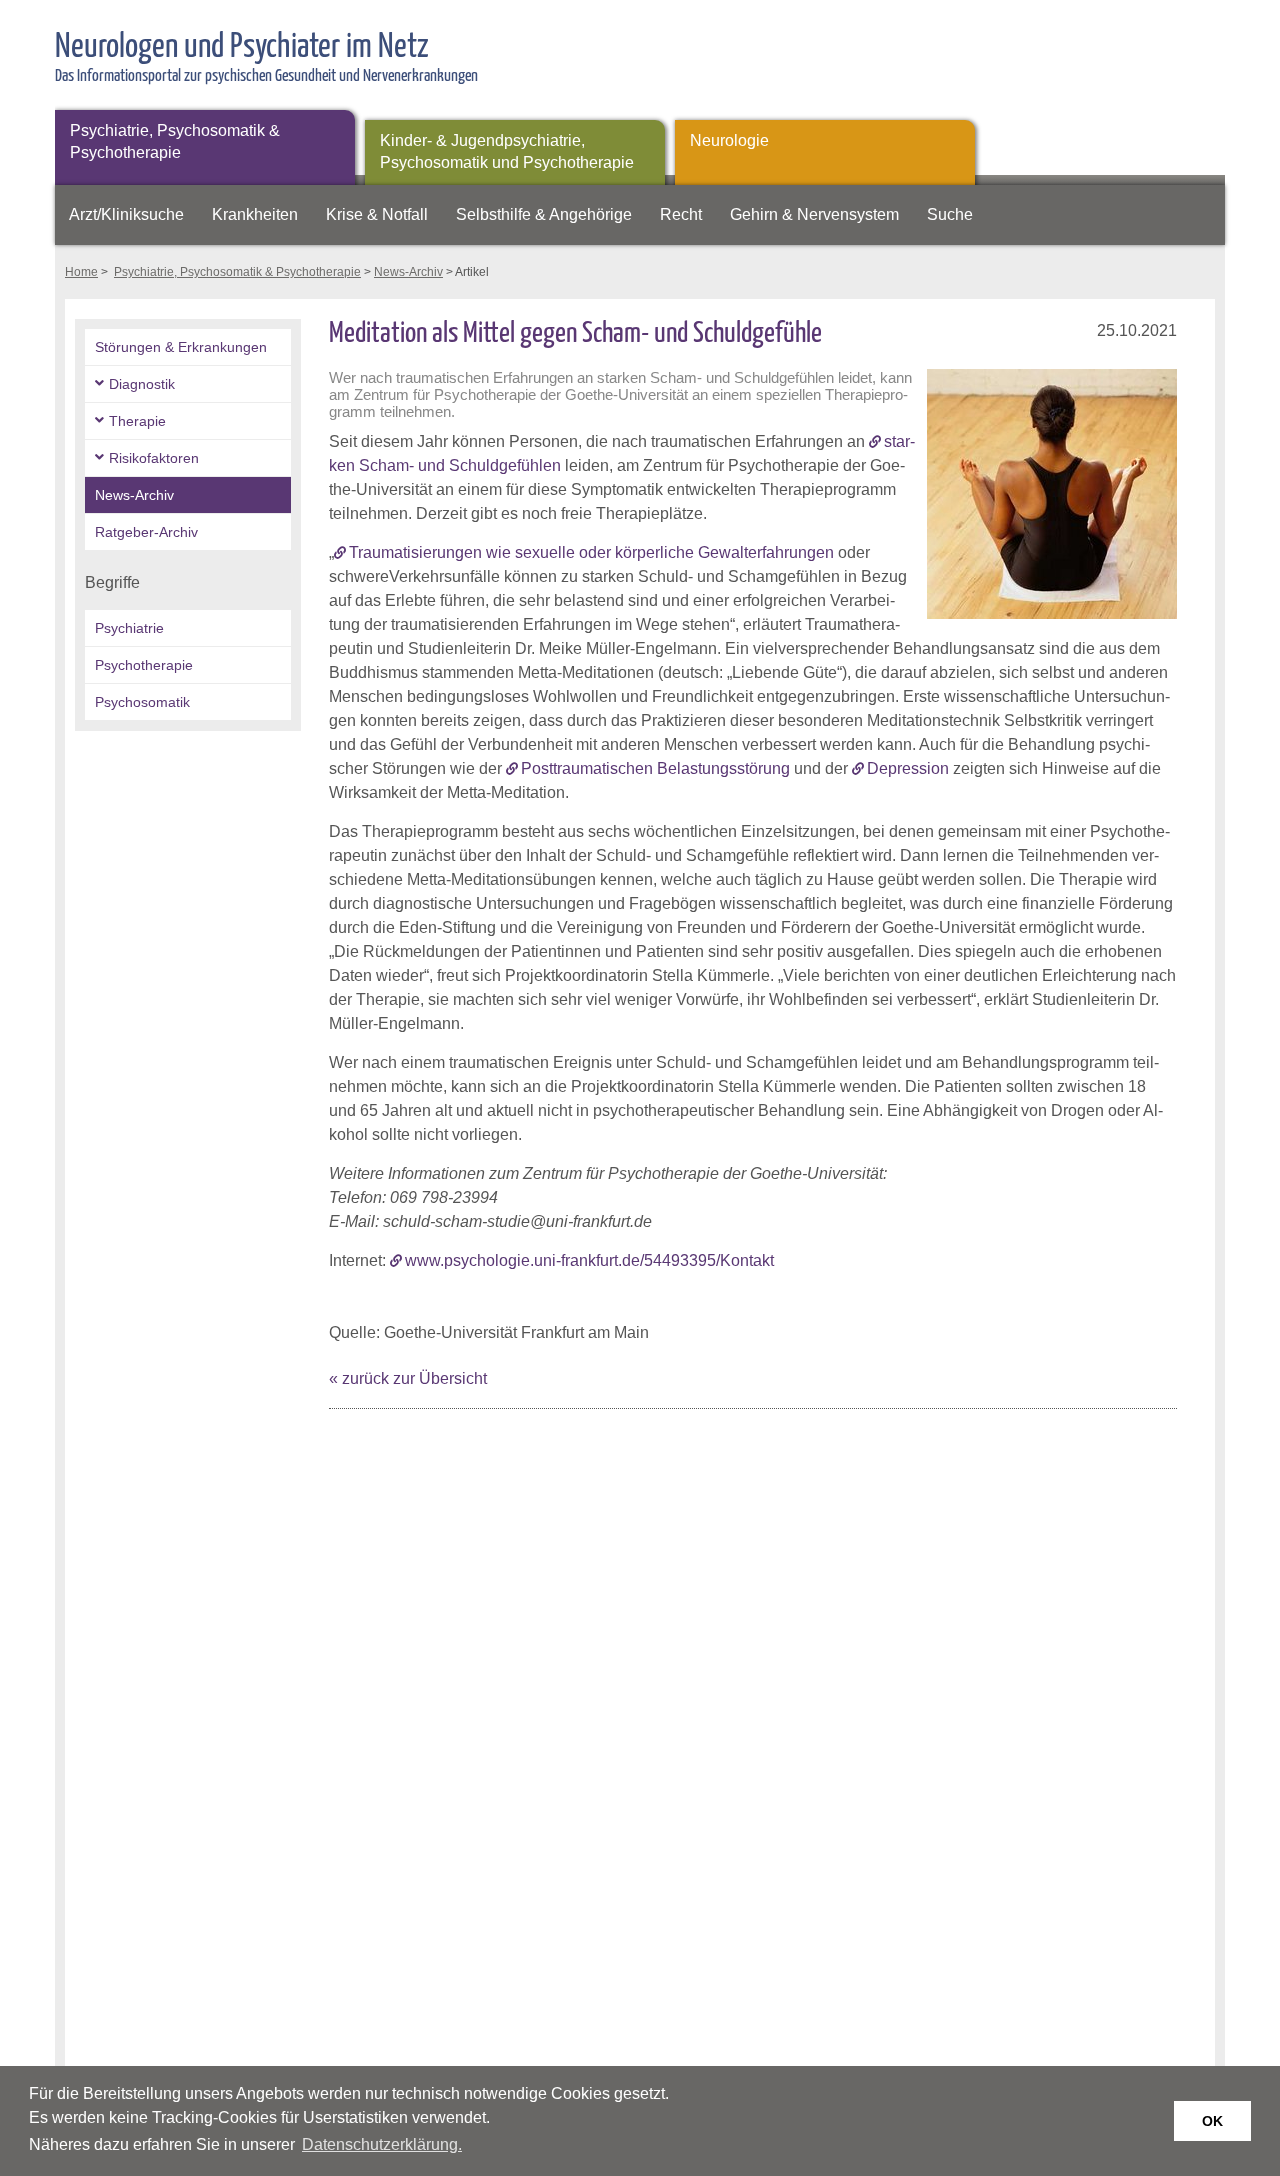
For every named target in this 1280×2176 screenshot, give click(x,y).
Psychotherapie (144, 665)
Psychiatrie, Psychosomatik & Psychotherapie (175, 141)
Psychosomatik (142, 702)
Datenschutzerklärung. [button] (382, 2144)
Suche (950, 214)
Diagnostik (142, 384)
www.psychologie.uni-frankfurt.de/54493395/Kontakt (589, 1260)
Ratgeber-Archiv (146, 532)
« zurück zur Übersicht (408, 1378)
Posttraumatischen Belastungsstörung (655, 768)
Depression (908, 768)
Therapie (137, 421)
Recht (681, 214)
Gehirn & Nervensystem (814, 214)
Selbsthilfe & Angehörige (544, 214)
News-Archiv (408, 272)
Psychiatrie (129, 628)
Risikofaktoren (154, 458)
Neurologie (729, 140)
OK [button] (1212, 2121)
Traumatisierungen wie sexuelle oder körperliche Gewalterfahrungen (591, 552)
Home (81, 272)
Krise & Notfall (377, 214)
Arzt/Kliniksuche (126, 214)
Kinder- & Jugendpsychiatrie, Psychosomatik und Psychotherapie (507, 151)
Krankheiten (255, 214)
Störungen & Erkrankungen (181, 347)
